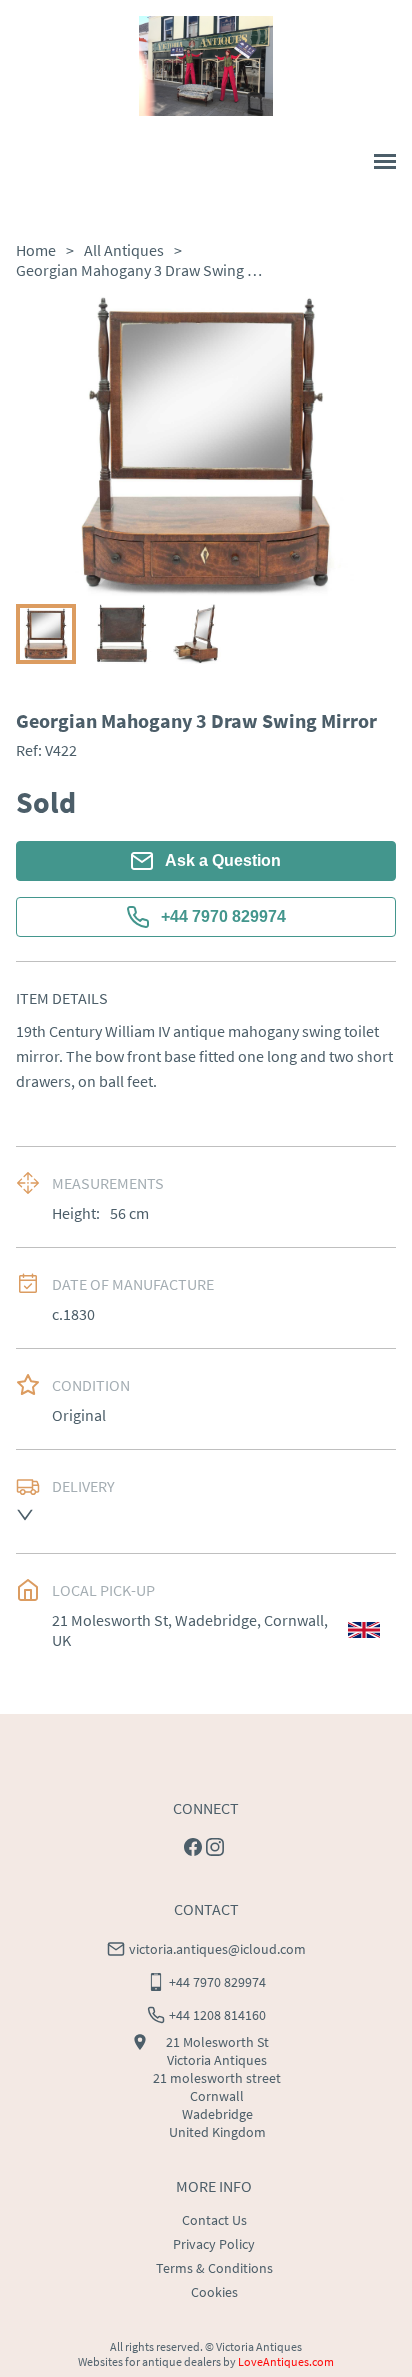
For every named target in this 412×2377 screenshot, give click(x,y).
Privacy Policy (214, 2244)
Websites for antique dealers (149, 2361)
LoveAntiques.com (286, 2361)
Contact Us (214, 2220)
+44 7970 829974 (223, 916)
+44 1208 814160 (217, 2015)
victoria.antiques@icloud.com (217, 1949)
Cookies (214, 2292)
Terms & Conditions (214, 2268)
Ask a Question (223, 860)
